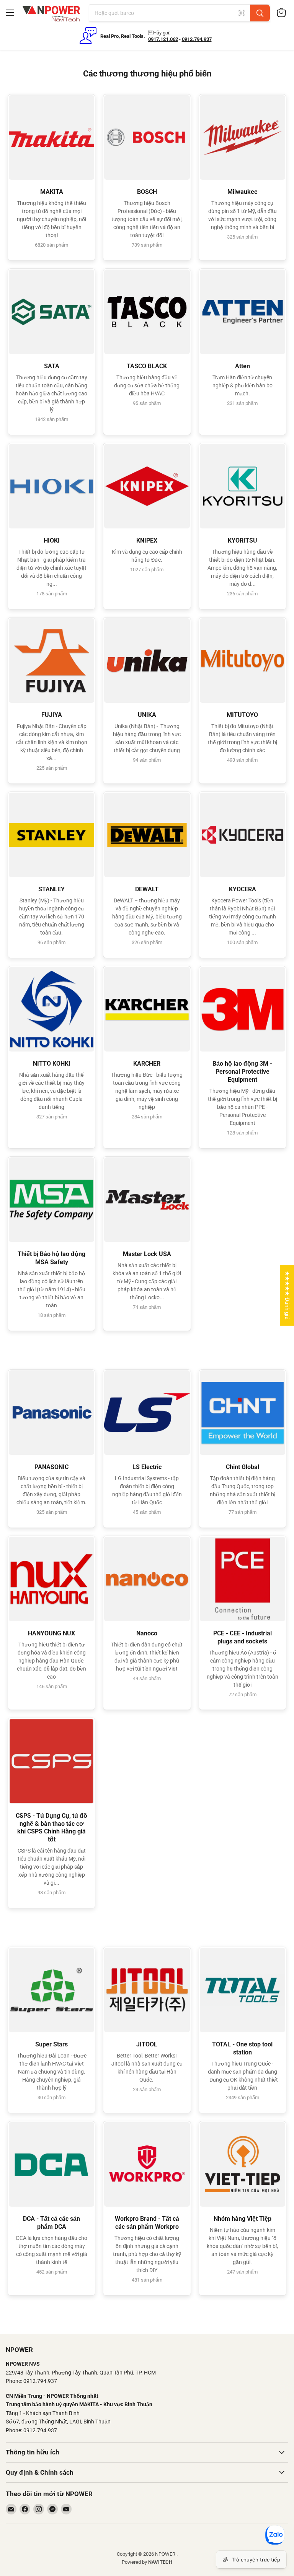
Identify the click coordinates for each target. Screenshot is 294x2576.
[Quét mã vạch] (241, 13)
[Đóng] (155, 2532)
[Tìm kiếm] (260, 13)
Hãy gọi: (159, 33)
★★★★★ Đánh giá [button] (287, 1295)
